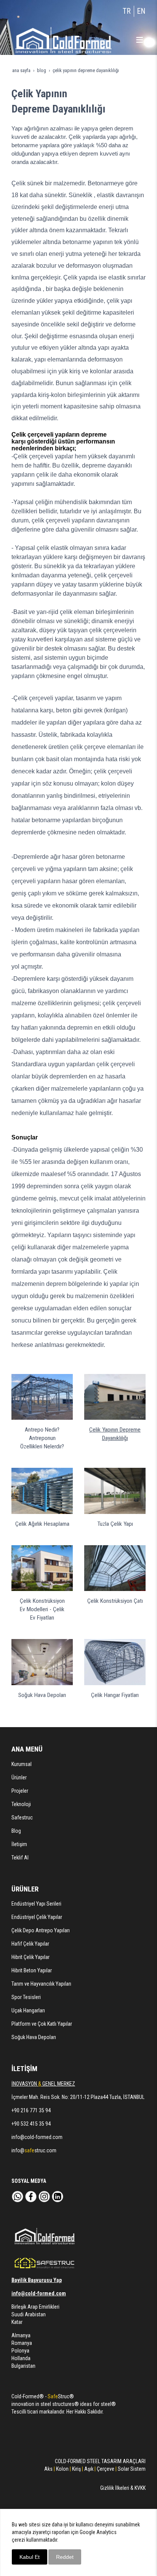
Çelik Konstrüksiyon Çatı (115, 1601)
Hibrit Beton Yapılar (32, 1970)
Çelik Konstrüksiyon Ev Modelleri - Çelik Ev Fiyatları (42, 1609)
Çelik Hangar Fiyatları (115, 1695)
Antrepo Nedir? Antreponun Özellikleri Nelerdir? (42, 1438)
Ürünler (19, 1777)
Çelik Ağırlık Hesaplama (42, 1524)
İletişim (19, 1844)
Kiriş (76, 2469)
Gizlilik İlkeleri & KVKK (123, 2488)
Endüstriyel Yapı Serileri (36, 1904)
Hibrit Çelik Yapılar (30, 1957)
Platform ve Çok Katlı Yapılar (42, 2024)
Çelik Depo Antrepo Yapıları (41, 1930)
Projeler (20, 1791)
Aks (48, 2469)
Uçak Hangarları (28, 2010)
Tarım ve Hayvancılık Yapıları (41, 1984)
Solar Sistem (132, 2469)
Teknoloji (21, 1804)
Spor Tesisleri (26, 1997)
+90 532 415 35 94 (31, 2124)
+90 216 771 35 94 (31, 2110)
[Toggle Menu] (139, 40)
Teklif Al (20, 1858)
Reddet (65, 2557)
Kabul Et (30, 2557)
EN (141, 11)
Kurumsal (22, 1764)
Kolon (62, 2469)
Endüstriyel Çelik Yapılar (37, 1917)
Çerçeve (105, 2469)
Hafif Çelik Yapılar (30, 1944)
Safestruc (22, 1818)
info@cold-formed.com (37, 2137)
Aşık (89, 2469)
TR (127, 11)
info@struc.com (34, 2150)
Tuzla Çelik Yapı (115, 1524)
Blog (16, 1831)
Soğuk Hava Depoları (42, 1695)
